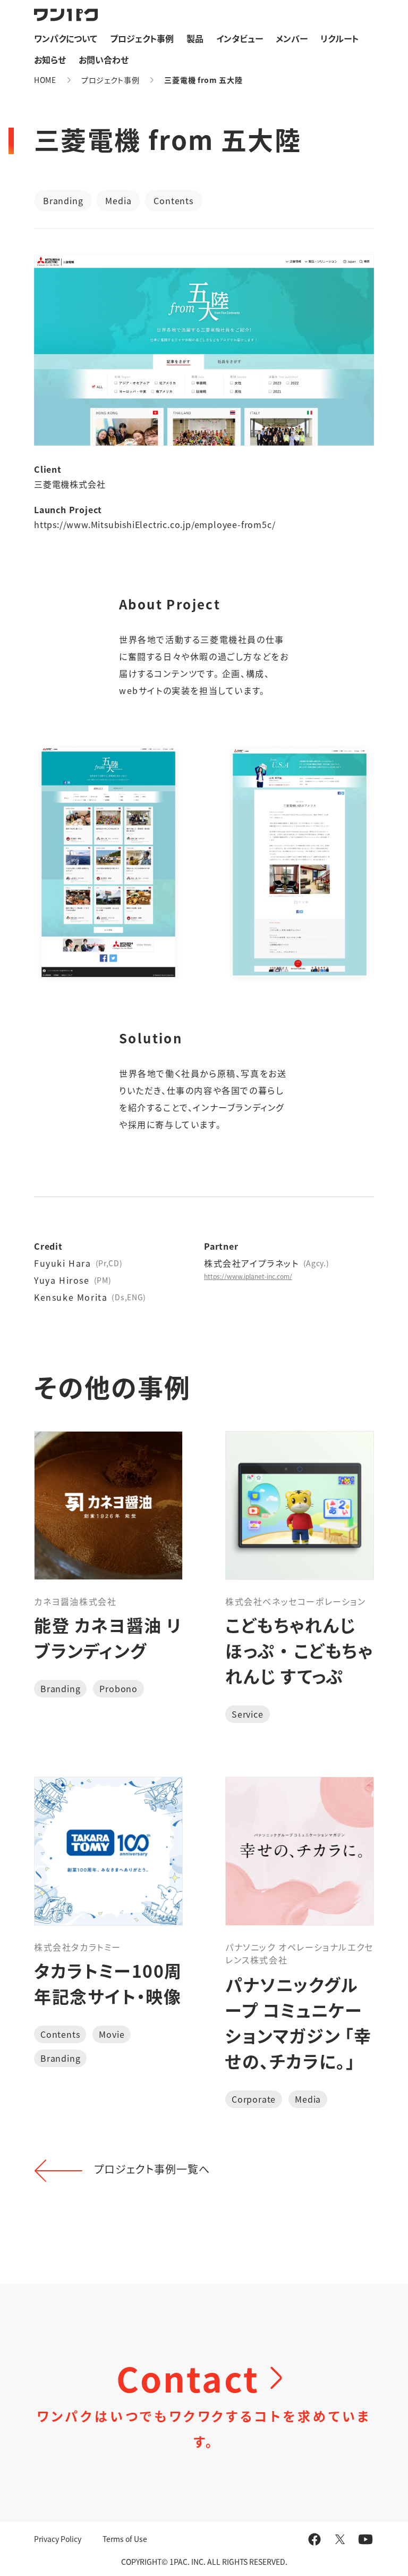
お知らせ (50, 60)
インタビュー (240, 38)
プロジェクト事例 (142, 38)
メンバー (292, 38)
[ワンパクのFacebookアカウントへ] (314, 2539)
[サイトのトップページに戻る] (66, 15)
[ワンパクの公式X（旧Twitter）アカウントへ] (340, 2539)
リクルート (339, 38)
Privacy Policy (58, 2539)
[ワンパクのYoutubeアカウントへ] (365, 2539)
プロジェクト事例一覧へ (152, 2169)
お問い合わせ (104, 60)
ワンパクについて (66, 38)
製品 (195, 38)
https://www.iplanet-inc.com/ (248, 1276)
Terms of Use (125, 2539)
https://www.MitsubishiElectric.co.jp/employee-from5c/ (155, 524)
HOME (45, 80)
